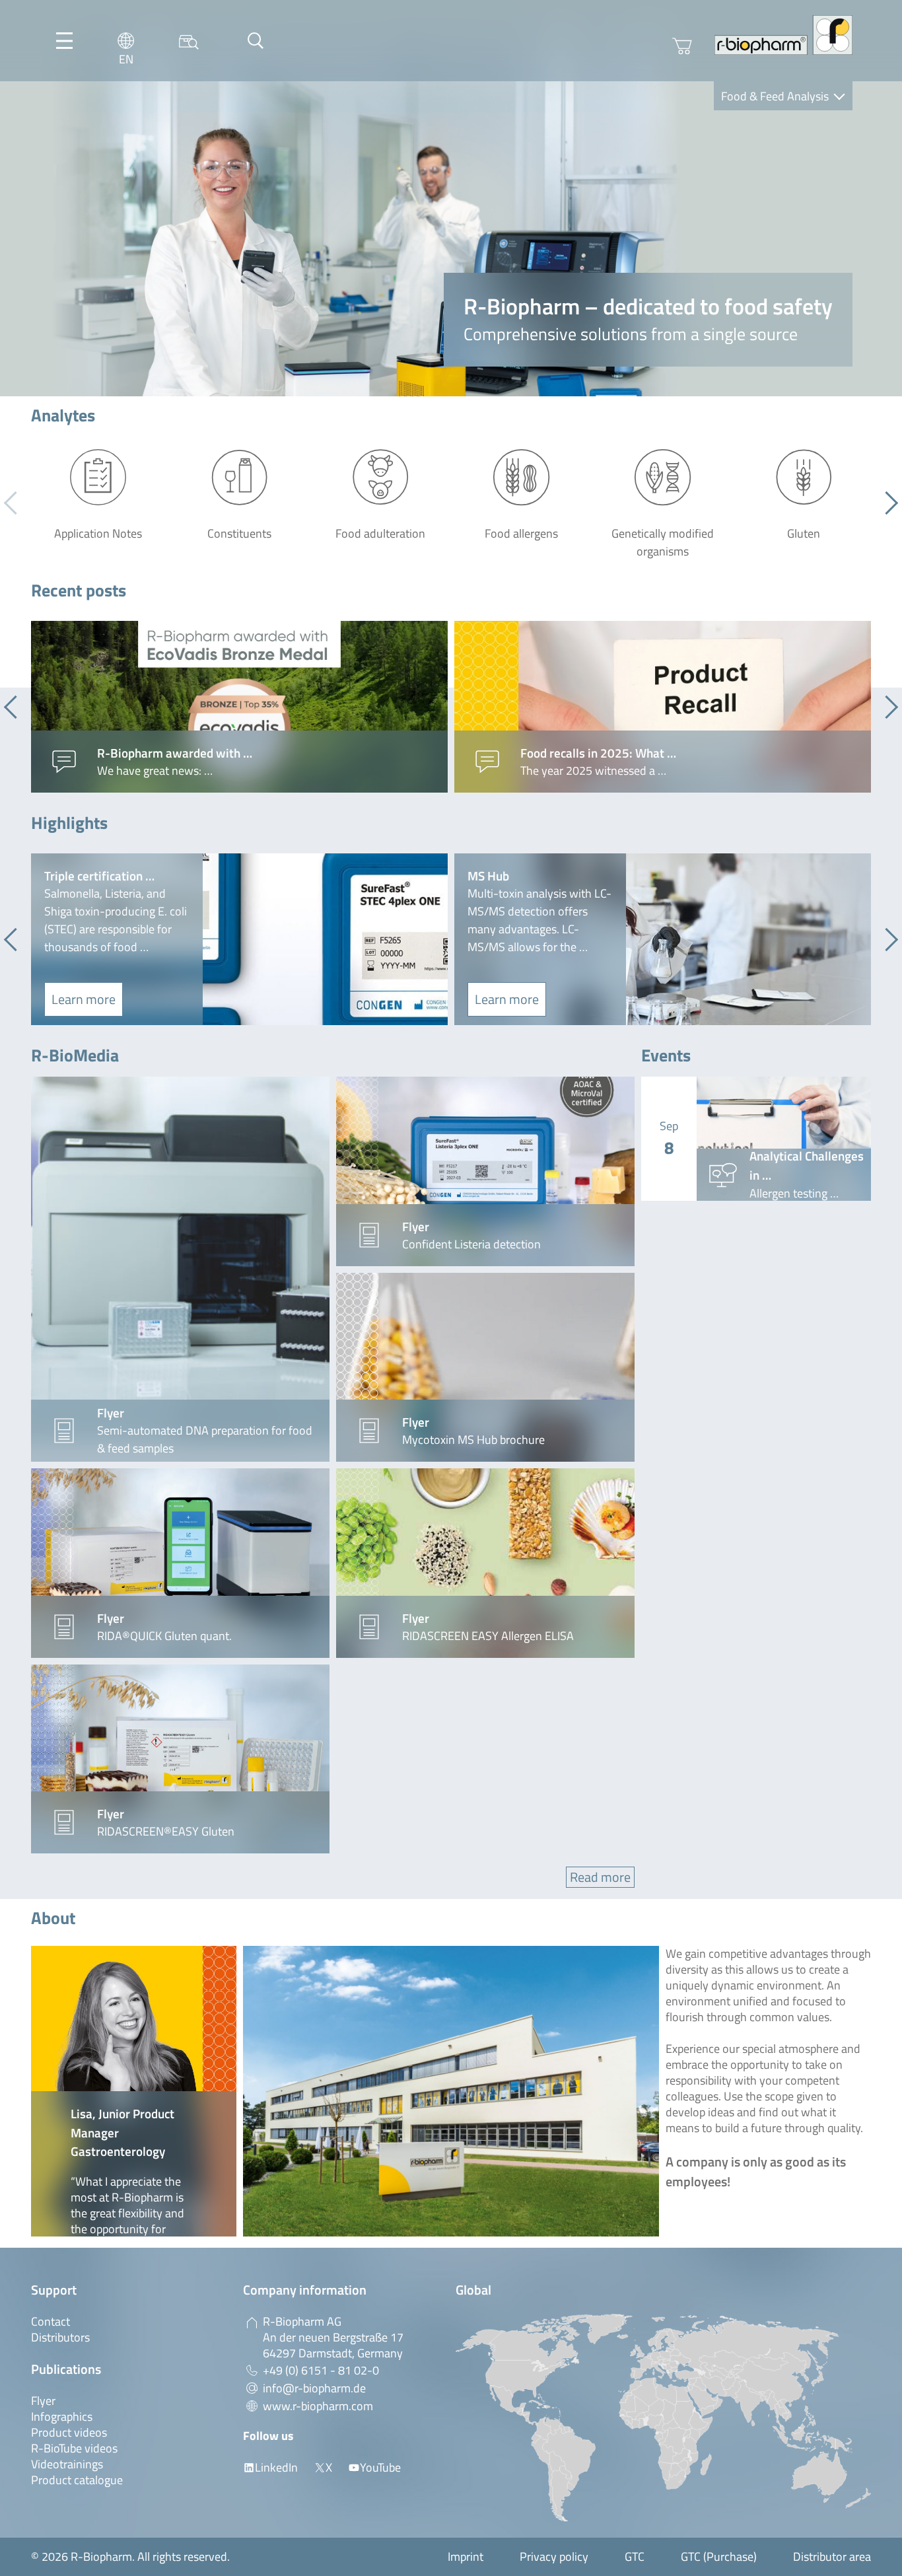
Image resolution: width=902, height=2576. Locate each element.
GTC (635, 2557)
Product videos (69, 2432)
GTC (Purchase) (719, 2557)
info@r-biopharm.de (314, 2388)
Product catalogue (77, 2480)
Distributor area (832, 2557)
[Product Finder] (189, 41)
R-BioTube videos (74, 2448)
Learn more (84, 999)
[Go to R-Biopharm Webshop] (682, 46)
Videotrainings (67, 2464)
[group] (239, 707)
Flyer (43, 2401)
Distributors (60, 2337)
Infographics (62, 2416)
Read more (600, 1877)
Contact (51, 2321)
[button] (886, 503)
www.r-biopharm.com (318, 2406)
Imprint (466, 2557)
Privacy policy (554, 2557)
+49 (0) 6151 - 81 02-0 (321, 2370)
